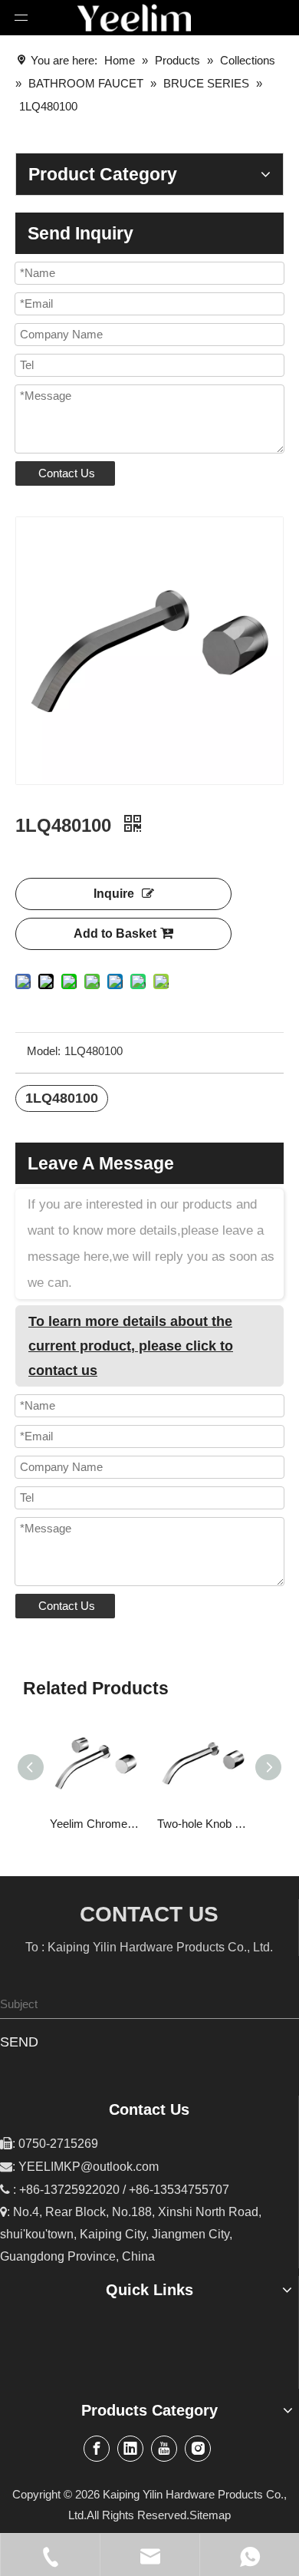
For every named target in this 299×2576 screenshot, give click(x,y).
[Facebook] (97, 2449)
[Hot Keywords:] (285, 2004)
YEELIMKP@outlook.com (89, 2167)
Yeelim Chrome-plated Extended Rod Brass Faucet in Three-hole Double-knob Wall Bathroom (96, 1824)
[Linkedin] (130, 2449)
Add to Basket (115, 933)
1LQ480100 (62, 1098)
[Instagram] (198, 2449)
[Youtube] (164, 2449)
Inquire (114, 894)
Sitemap (210, 2515)
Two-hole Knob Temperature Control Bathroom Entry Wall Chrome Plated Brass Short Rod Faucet (203, 1824)
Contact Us (67, 473)
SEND (19, 2042)
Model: (44, 1051)
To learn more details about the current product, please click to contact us (131, 1346)
